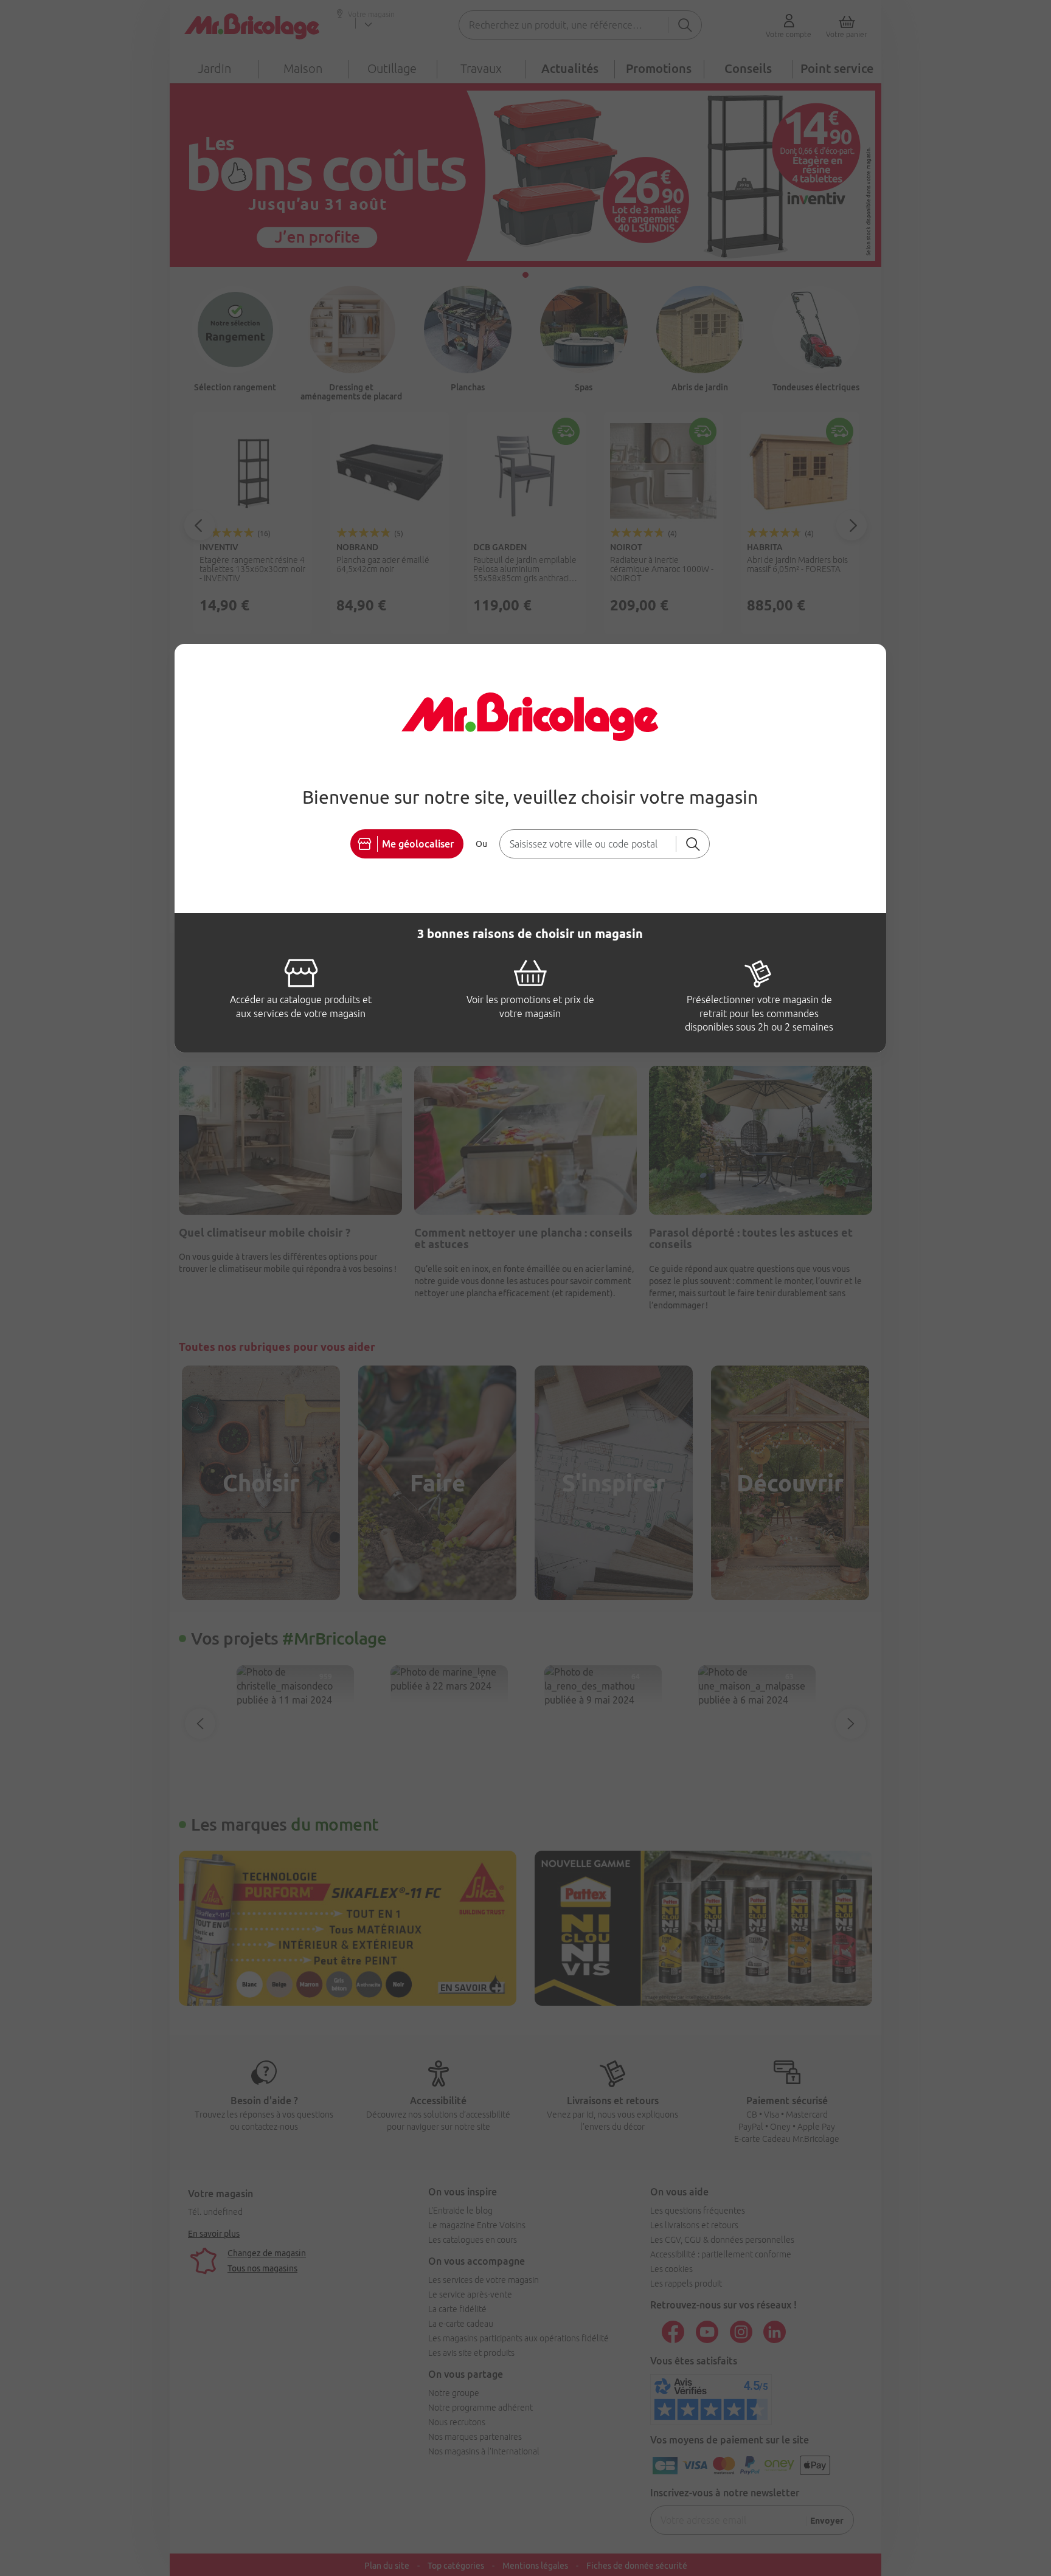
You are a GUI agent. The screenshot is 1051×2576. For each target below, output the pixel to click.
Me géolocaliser (418, 844)
